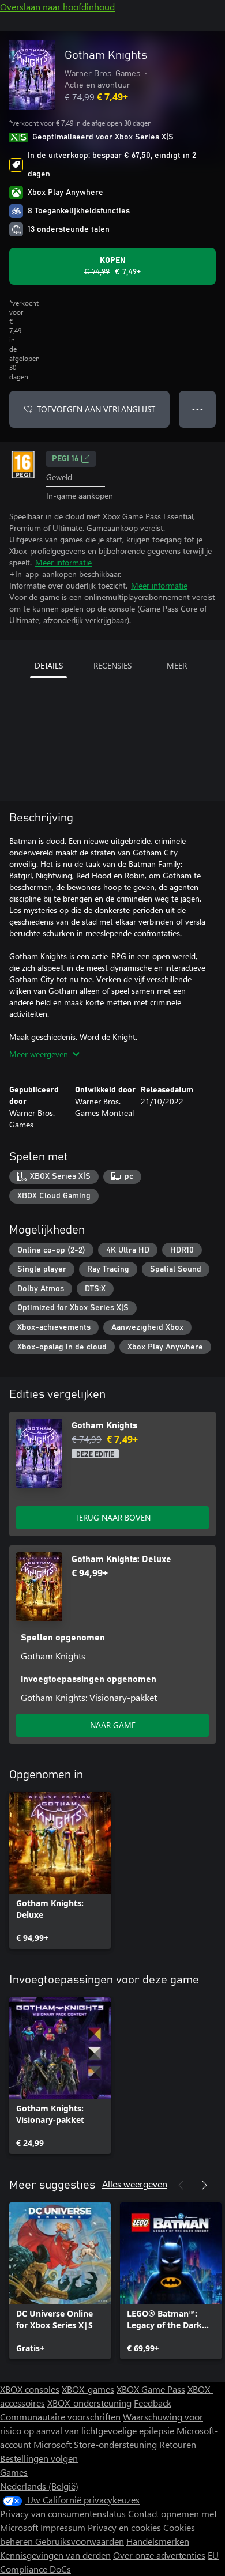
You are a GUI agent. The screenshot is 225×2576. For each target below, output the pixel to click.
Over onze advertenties (159, 2555)
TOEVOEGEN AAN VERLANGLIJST (96, 409)
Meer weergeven (39, 1054)
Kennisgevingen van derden (55, 2555)
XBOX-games (88, 2389)
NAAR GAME (113, 1725)
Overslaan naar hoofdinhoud (57, 7)
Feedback (153, 2403)
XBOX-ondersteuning (89, 2403)
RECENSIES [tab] (112, 665)
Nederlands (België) (39, 2486)
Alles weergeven (135, 2184)
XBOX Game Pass (151, 2389)
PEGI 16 (65, 459)
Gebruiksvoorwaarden (80, 2541)
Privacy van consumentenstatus (63, 2513)
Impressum (63, 2527)
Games (14, 2472)
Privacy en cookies (124, 2527)
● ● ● (198, 409)
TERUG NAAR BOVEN (113, 1517)
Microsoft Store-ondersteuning (95, 2444)
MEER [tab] (177, 665)
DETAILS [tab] (49, 665)
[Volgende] (204, 2185)
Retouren (178, 2444)
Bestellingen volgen (39, 2458)
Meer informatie (63, 562)
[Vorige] (181, 2185)
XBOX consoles (30, 2389)
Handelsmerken (158, 2541)
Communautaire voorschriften (60, 2417)
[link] (60, 1870)
